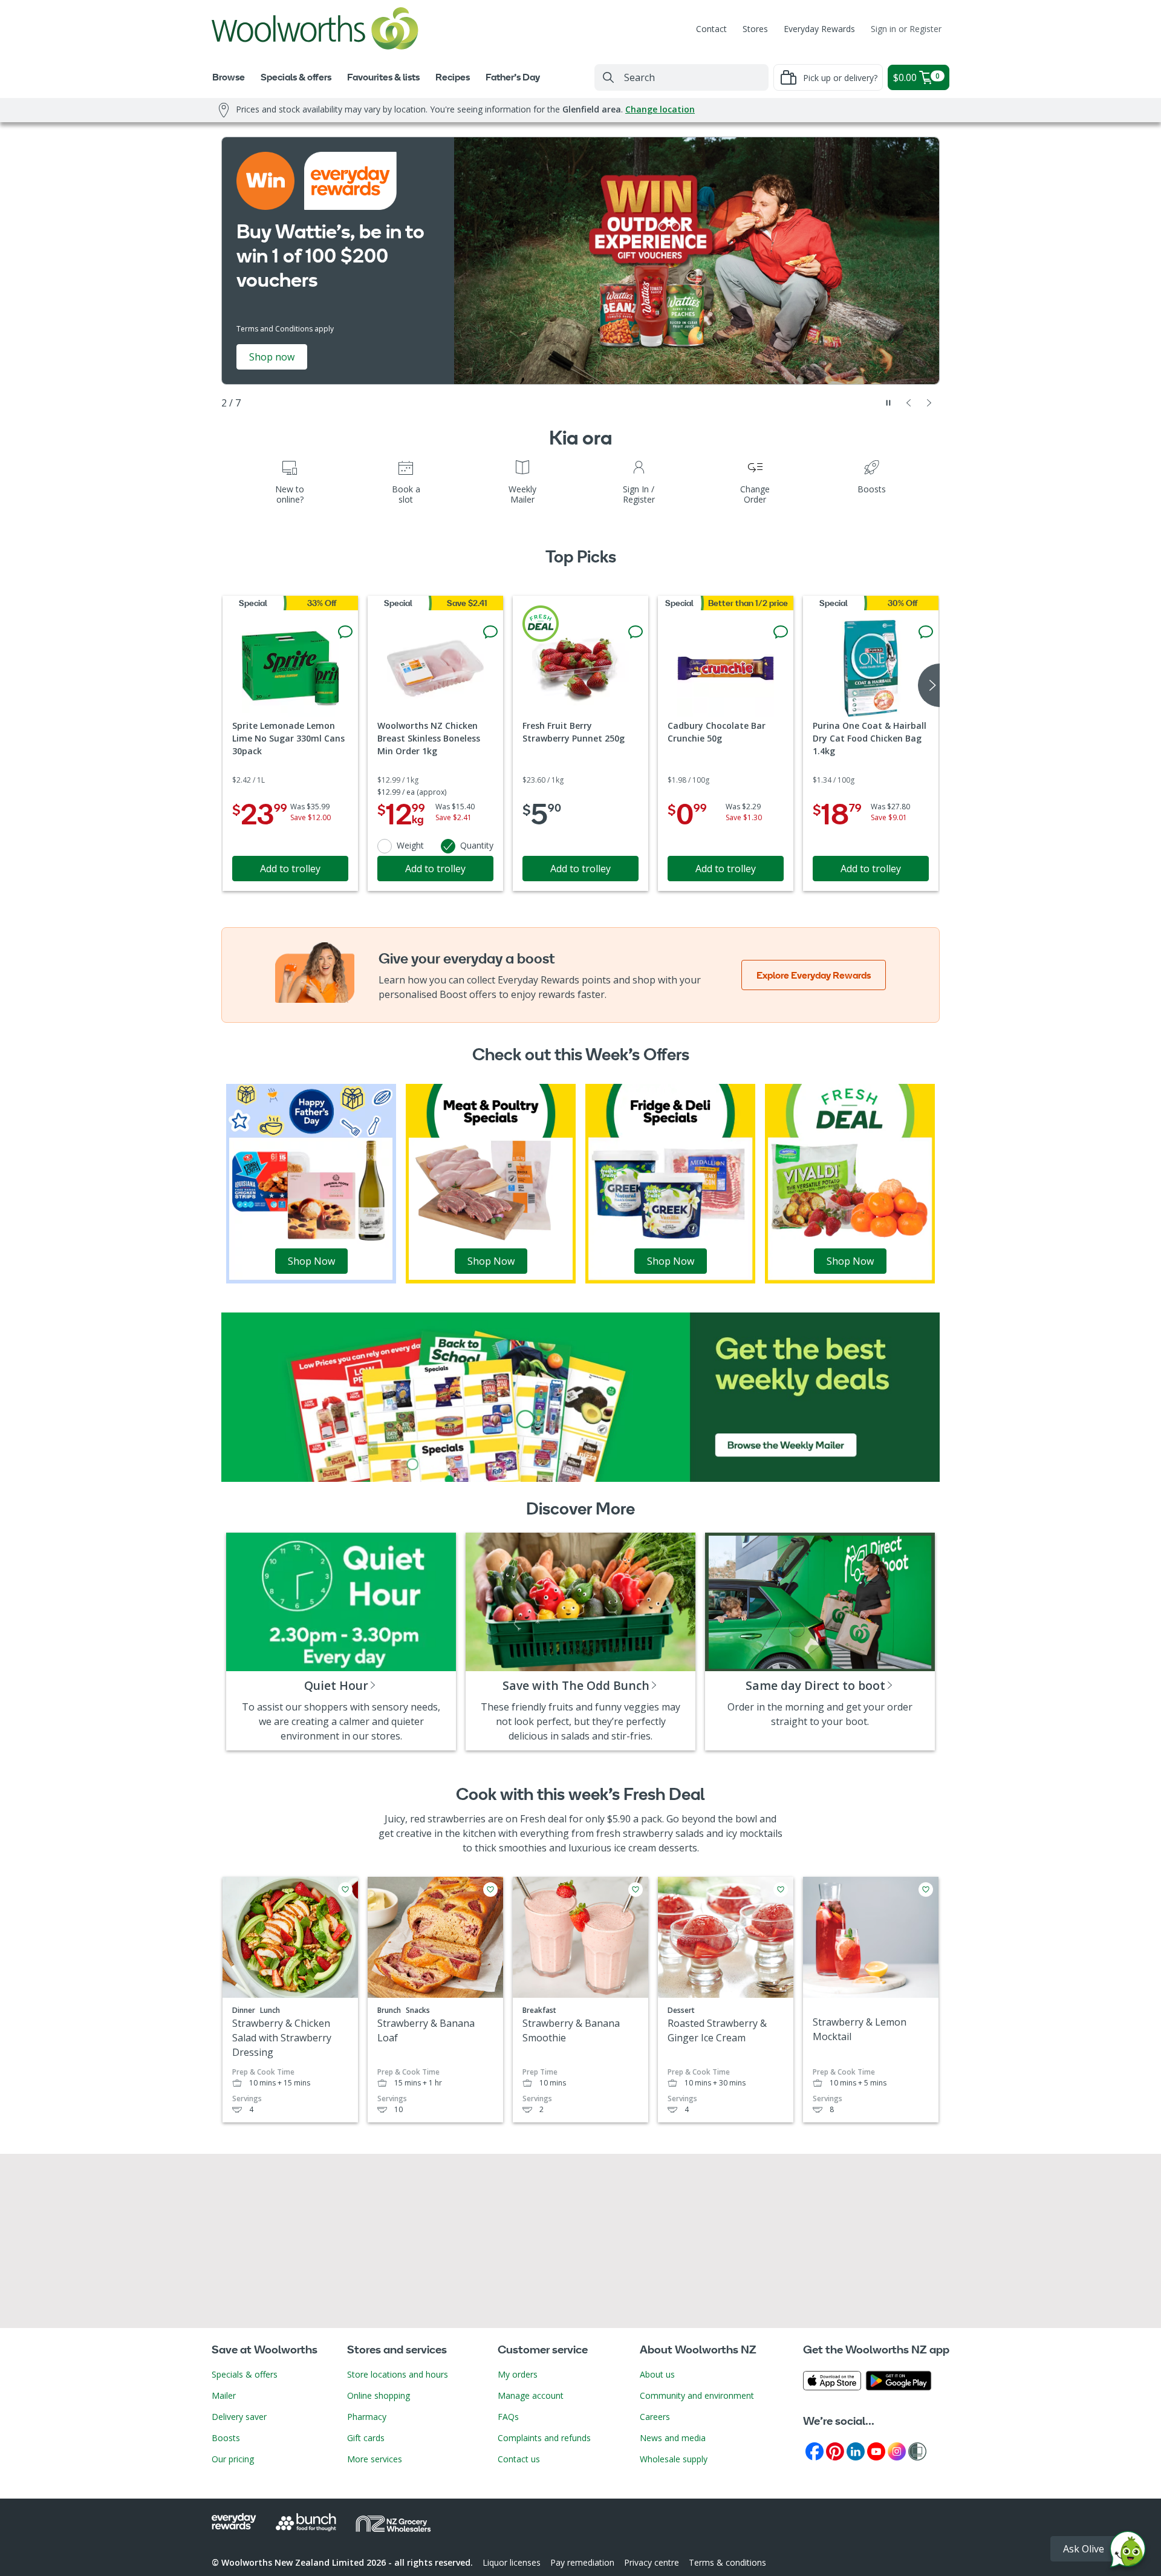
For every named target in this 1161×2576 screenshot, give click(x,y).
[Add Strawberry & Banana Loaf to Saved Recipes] (490, 1890)
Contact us (519, 2459)
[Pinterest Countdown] (835, 2450)
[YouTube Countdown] (876, 2450)
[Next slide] (929, 403)
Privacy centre (652, 2562)
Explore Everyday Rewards (814, 975)
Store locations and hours (398, 2374)
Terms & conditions (727, 2562)
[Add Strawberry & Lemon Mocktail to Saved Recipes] (926, 1890)
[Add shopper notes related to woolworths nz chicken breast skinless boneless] (490, 632)
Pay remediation (582, 2562)
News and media (673, 2438)
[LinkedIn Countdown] (856, 2450)
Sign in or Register (906, 29)
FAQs (508, 2417)
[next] (929, 685)
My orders (518, 2374)
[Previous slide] (909, 403)
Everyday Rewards (819, 29)
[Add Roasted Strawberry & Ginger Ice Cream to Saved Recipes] (781, 1890)
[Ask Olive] (1128, 2552)
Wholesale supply (674, 2459)
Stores (755, 29)
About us (657, 2374)
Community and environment (697, 2395)
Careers (655, 2417)
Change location (660, 109)
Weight (410, 845)
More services (375, 2459)
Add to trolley (290, 869)
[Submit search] (608, 77)
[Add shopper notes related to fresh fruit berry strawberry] (636, 632)
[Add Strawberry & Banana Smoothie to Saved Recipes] (636, 1890)
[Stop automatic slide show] (888, 403)
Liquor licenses (512, 2562)
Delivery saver (239, 2417)
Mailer (224, 2395)
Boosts (226, 2438)
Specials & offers (245, 2374)
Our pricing (233, 2459)
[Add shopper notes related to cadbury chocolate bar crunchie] (781, 632)
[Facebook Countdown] (815, 2450)
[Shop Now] (311, 1182)
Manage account (531, 2395)
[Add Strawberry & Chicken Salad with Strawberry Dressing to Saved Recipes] (345, 1890)
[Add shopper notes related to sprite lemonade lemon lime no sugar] (345, 632)
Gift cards (366, 2438)
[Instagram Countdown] (897, 2450)
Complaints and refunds (544, 2438)
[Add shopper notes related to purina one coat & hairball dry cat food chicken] (926, 632)
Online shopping (379, 2395)
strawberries (457, 1819)
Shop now (272, 357)
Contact (711, 29)
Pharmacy (367, 2417)
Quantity (477, 845)
